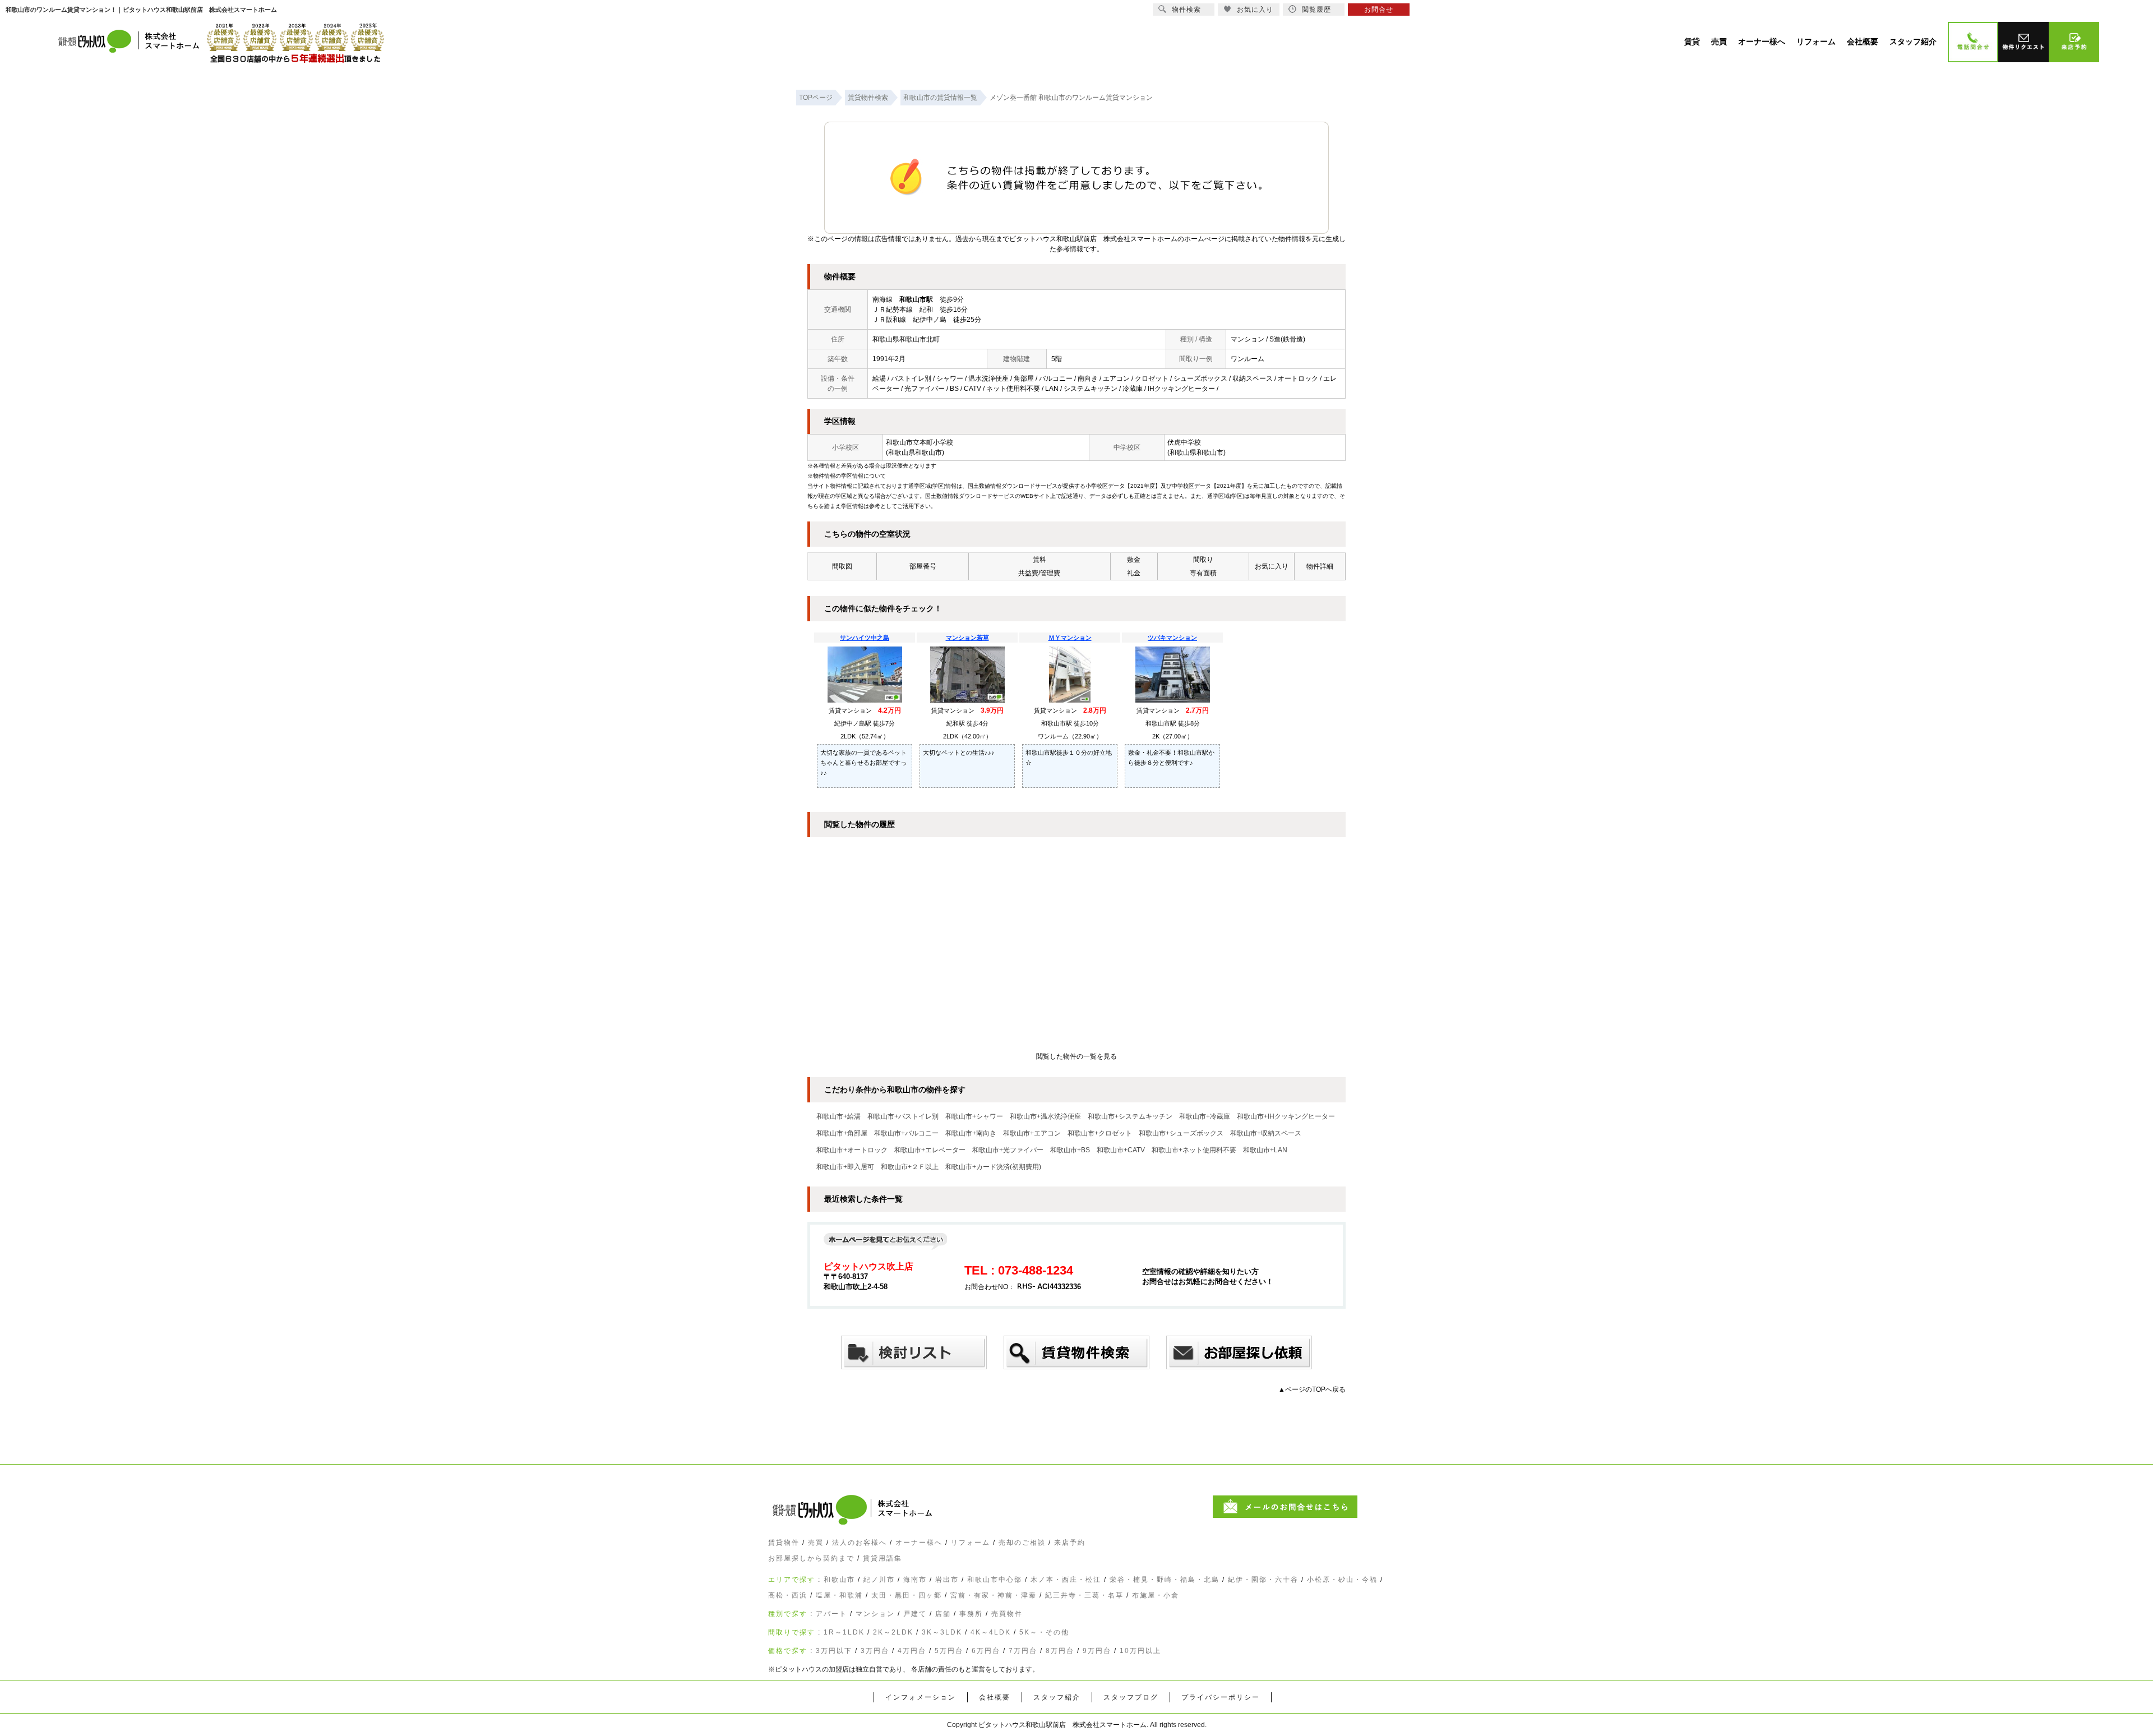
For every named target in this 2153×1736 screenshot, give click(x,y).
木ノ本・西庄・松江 (1066, 1580)
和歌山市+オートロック (852, 1150)
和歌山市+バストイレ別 (903, 1116)
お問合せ (1379, 10)
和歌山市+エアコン (1032, 1133)
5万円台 (949, 1651)
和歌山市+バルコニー (906, 1133)
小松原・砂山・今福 (1342, 1580)
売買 (816, 1543)
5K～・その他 (1044, 1632)
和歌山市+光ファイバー (1008, 1150)
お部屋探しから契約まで (811, 1558)
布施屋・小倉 (1156, 1595)
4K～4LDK (991, 1632)
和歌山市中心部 (995, 1580)
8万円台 (1060, 1651)
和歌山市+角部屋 (842, 1133)
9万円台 (1097, 1651)
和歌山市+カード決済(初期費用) (993, 1167)
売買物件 (1007, 1614)
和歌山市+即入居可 (845, 1167)
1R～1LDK (844, 1632)
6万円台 (986, 1651)
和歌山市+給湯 (838, 1116)
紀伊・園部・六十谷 (1263, 1580)
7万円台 (1023, 1651)
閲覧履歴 (1316, 10)
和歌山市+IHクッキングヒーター (1286, 1116)
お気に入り (1255, 10)
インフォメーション (921, 1697)
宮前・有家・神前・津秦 (994, 1595)
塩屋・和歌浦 (839, 1595)
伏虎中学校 (1184, 442)
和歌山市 (839, 1580)
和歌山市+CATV (1121, 1150)
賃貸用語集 (883, 1558)
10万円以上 (1140, 1651)
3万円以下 (834, 1651)
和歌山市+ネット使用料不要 (1194, 1150)
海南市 (915, 1580)
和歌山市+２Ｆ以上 (910, 1167)
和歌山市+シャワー (974, 1116)
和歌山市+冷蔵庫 (1205, 1116)
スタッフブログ (1131, 1697)
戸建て (915, 1614)
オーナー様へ (919, 1543)
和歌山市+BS (1070, 1150)
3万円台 (875, 1651)
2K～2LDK (893, 1632)
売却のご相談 (1022, 1543)
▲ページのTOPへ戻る (1312, 1389)
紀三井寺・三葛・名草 (1084, 1595)
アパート (831, 1614)
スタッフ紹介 (1057, 1697)
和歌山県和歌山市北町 (906, 339)
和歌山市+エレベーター (930, 1150)
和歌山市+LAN (1265, 1150)
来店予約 (1070, 1543)
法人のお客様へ (860, 1543)
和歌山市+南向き (971, 1133)
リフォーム (971, 1543)
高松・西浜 (788, 1595)
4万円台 (912, 1651)
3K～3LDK (942, 1632)
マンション (875, 1614)
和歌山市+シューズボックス (1181, 1133)
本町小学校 (936, 442)
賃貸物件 (784, 1543)
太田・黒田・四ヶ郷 (907, 1595)
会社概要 (995, 1697)
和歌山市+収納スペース (1266, 1133)
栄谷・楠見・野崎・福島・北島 (1165, 1580)
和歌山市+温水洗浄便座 (1045, 1116)
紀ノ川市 (879, 1580)
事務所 (971, 1614)
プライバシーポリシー (1221, 1697)
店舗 (943, 1614)
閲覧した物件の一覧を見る (1076, 1056)
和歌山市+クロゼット (1100, 1133)
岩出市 (947, 1580)
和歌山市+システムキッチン (1130, 1116)
